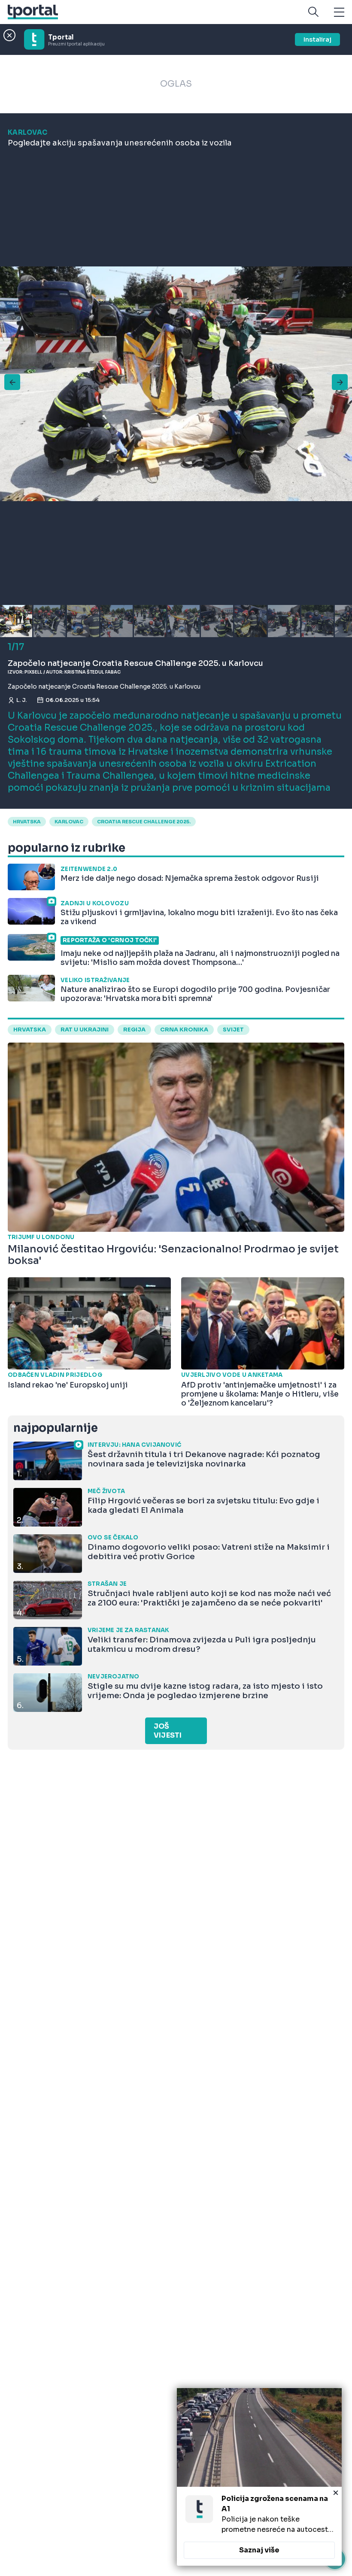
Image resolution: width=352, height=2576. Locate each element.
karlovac (69, 822)
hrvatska (27, 822)
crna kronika (184, 1030)
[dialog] (259, 2477)
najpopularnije (55, 1428)
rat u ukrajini (85, 1030)
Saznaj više (259, 2550)
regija (134, 1030)
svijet (233, 1030)
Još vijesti (168, 1731)
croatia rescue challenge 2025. (144, 822)
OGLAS (176, 84)
